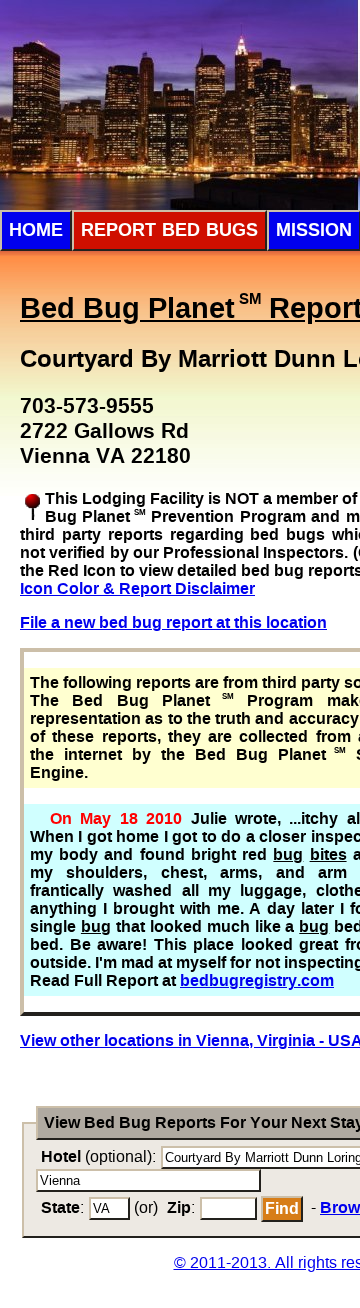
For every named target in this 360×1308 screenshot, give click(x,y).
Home (36, 230)
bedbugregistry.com (257, 980)
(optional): (98, 1156)
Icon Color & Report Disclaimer (137, 588)
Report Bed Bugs (169, 230)
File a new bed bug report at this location (173, 622)
